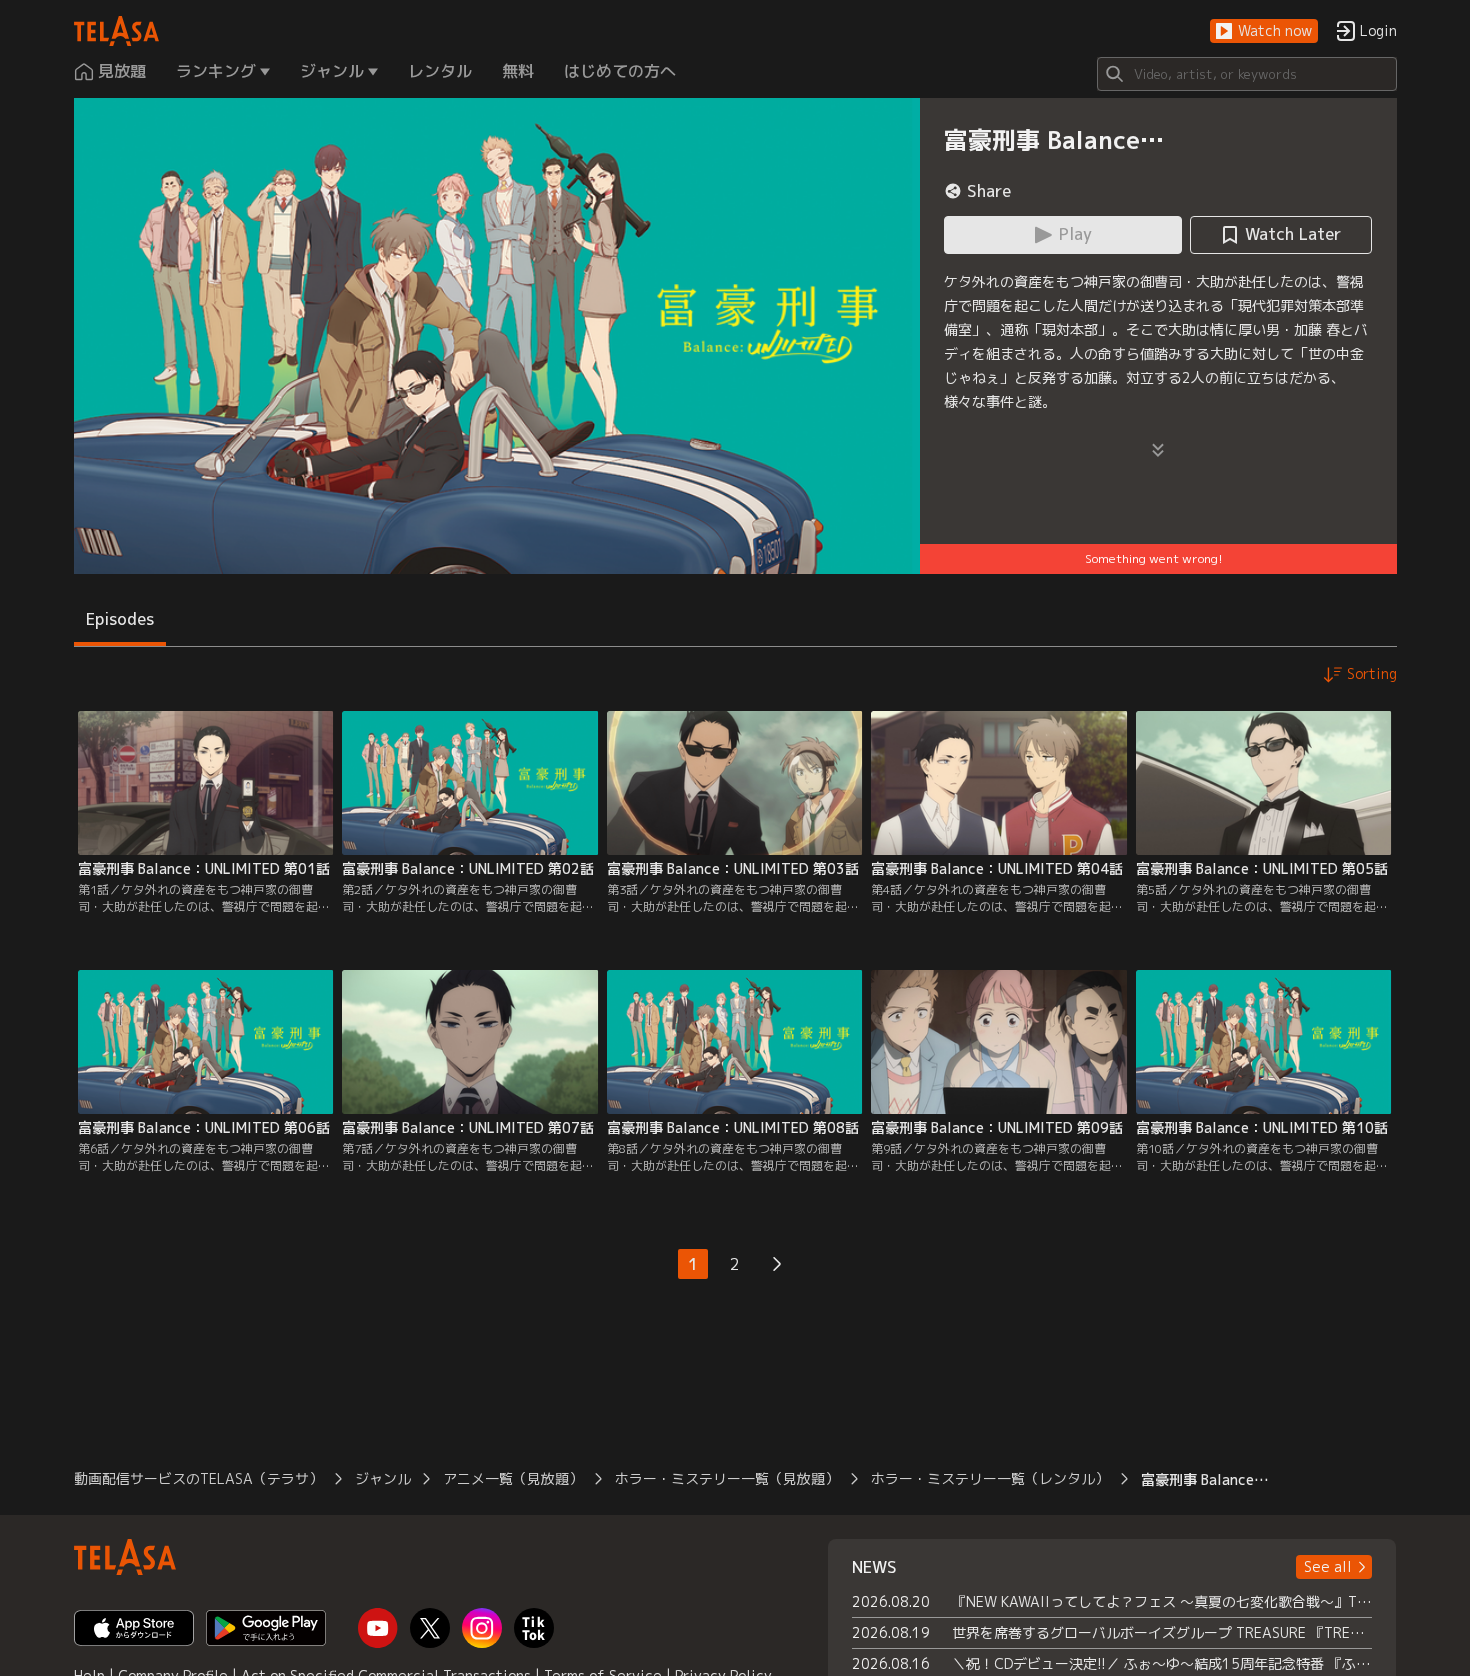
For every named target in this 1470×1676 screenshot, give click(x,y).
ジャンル (383, 1478)
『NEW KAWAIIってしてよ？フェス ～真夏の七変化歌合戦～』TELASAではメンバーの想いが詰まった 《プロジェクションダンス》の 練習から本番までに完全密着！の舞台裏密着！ (1162, 1601)
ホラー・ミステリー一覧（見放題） (727, 1478)
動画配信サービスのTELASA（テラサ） (198, 1478)
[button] (1264, 31)
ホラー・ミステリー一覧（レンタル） (990, 1478)
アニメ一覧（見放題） (513, 1478)
